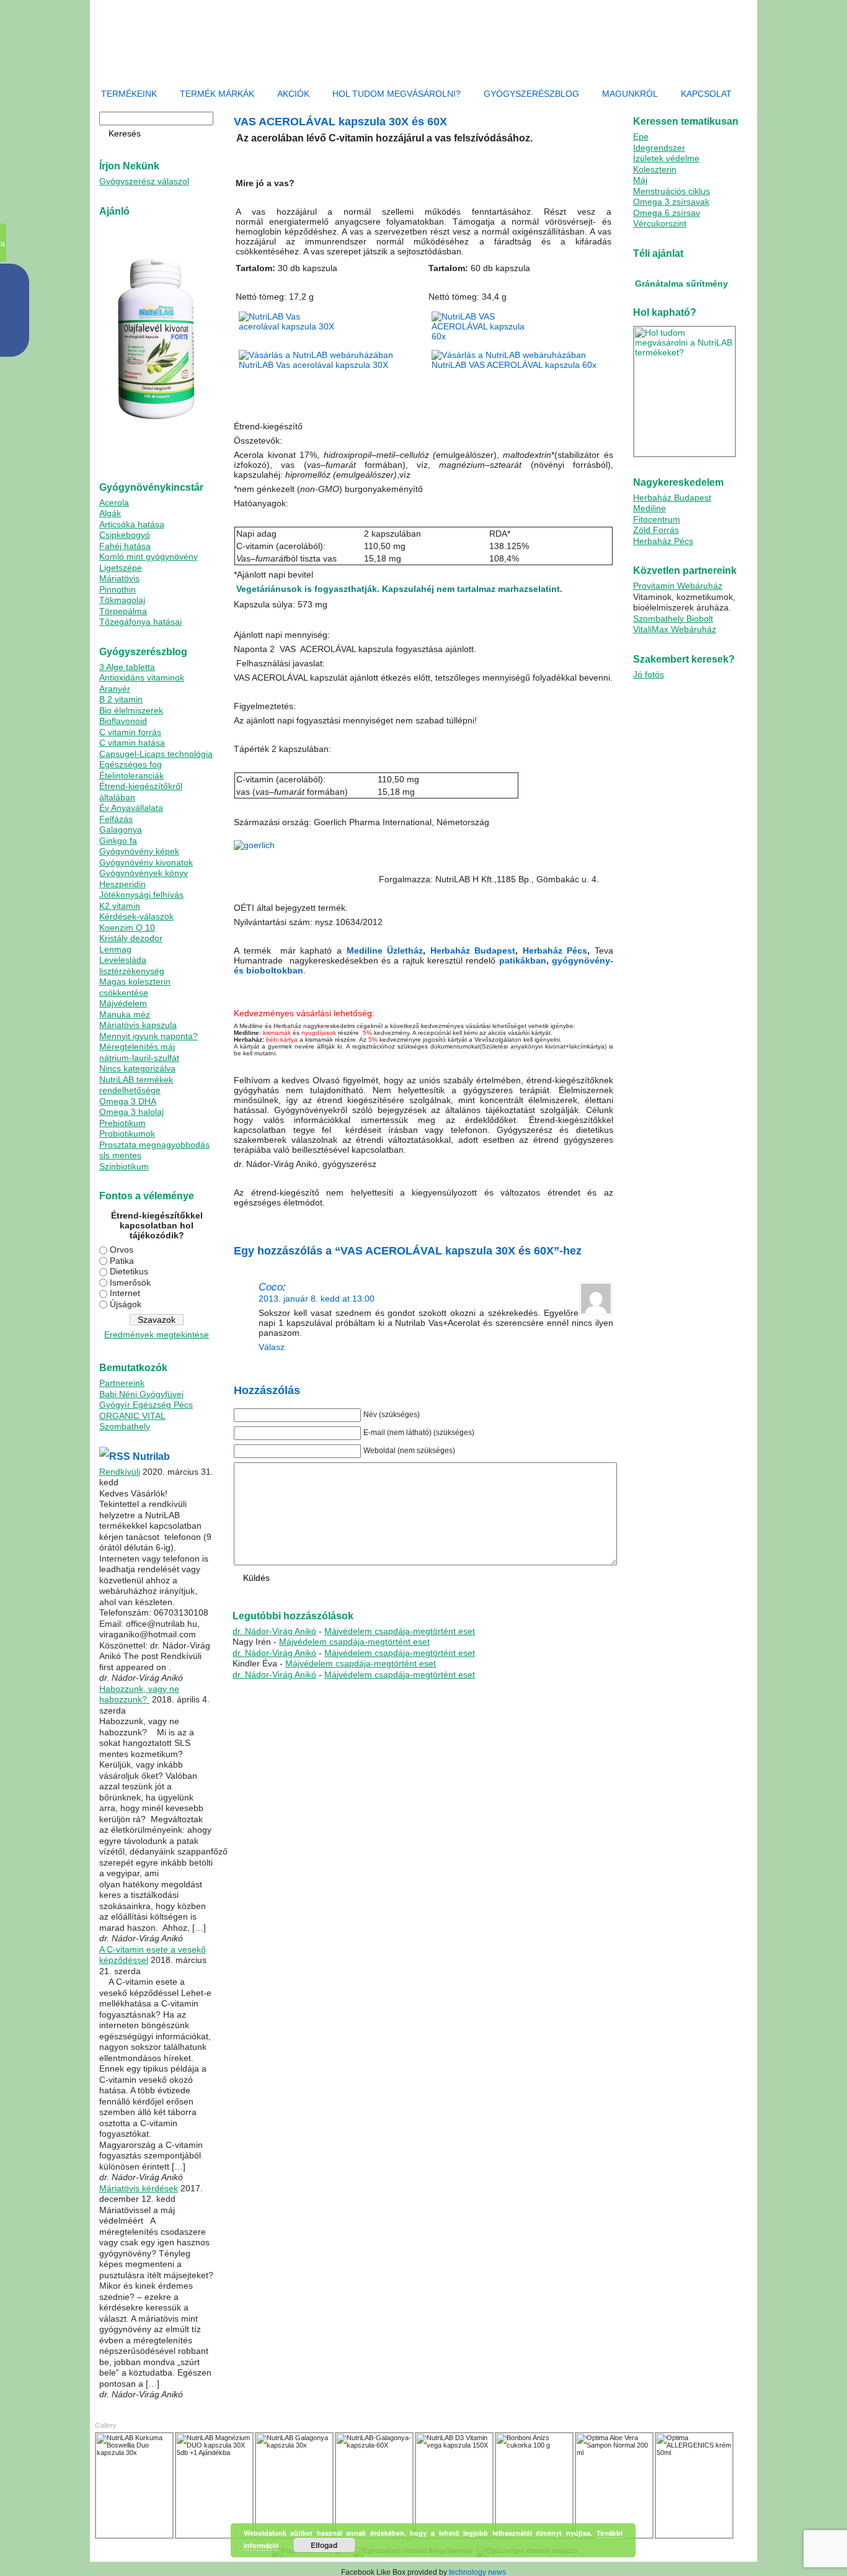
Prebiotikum (122, 1123)
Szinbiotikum (124, 1166)
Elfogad (324, 2545)
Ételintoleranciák (131, 776)
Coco (271, 1287)
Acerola (114, 503)
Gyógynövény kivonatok (146, 862)
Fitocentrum (657, 519)
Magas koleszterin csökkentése (135, 987)
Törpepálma (123, 611)
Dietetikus (129, 1271)
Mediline (650, 508)
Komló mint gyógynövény (149, 557)
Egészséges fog (131, 764)
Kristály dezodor (131, 938)
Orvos (122, 1250)
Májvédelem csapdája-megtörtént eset (400, 1631)
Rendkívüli (120, 1472)
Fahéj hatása (125, 546)
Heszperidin (122, 884)
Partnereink (122, 1383)
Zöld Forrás (656, 530)
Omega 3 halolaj (131, 1112)
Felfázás (116, 819)
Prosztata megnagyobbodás (154, 1145)
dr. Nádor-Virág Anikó (274, 1631)
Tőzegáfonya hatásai (140, 622)
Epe (641, 136)
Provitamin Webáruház (678, 586)
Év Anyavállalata (131, 808)
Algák (110, 513)
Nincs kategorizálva (137, 1068)
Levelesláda (123, 960)
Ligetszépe (121, 568)
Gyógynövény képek (139, 851)
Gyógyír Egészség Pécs (146, 1405)
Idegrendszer (659, 148)
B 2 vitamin (121, 699)
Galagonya (121, 830)
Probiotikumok (127, 1134)
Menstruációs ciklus (672, 191)
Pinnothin (118, 589)
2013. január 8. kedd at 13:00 (317, 1299)
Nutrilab (151, 1456)
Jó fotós (649, 674)
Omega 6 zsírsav (667, 213)
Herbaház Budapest (473, 950)
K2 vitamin (120, 906)
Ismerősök (130, 1282)
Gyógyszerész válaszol (144, 181)
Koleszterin (655, 169)
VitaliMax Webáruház (675, 629)
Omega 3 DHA (128, 1101)
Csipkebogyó (125, 535)
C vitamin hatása (132, 743)
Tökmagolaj (122, 600)
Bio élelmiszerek (131, 710)
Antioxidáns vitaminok (142, 678)
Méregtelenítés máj (137, 1047)
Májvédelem (123, 1003)
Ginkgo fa (118, 841)
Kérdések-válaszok (136, 916)
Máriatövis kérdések (139, 2188)
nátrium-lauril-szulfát (139, 1058)
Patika (122, 1261)
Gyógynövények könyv (144, 873)
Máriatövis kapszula (138, 1025)
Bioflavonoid (123, 721)
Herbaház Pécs (555, 950)
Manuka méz (125, 1014)
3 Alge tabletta (127, 667)
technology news (477, 2572)
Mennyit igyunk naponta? (149, 1036)
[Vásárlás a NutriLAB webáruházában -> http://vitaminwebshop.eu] (520, 365)
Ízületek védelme (666, 158)
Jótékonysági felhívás (141, 895)
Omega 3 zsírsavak (671, 202)
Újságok (126, 1304)
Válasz (272, 1347)
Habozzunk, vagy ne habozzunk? (139, 1694)
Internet (125, 1293)
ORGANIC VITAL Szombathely (132, 1421)
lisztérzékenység (132, 971)
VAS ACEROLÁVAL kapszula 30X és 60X (340, 122)
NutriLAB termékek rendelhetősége (136, 1085)
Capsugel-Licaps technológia (156, 754)
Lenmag (115, 949)
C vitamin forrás (130, 732)
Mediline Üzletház (385, 950)
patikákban (523, 960)
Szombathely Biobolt (673, 619)
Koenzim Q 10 (127, 928)
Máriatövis (119, 578)
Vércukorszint (660, 223)
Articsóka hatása (132, 524)
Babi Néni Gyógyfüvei (141, 1394)
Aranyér (115, 689)
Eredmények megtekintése (157, 1335)
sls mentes (120, 1155)
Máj (640, 180)
